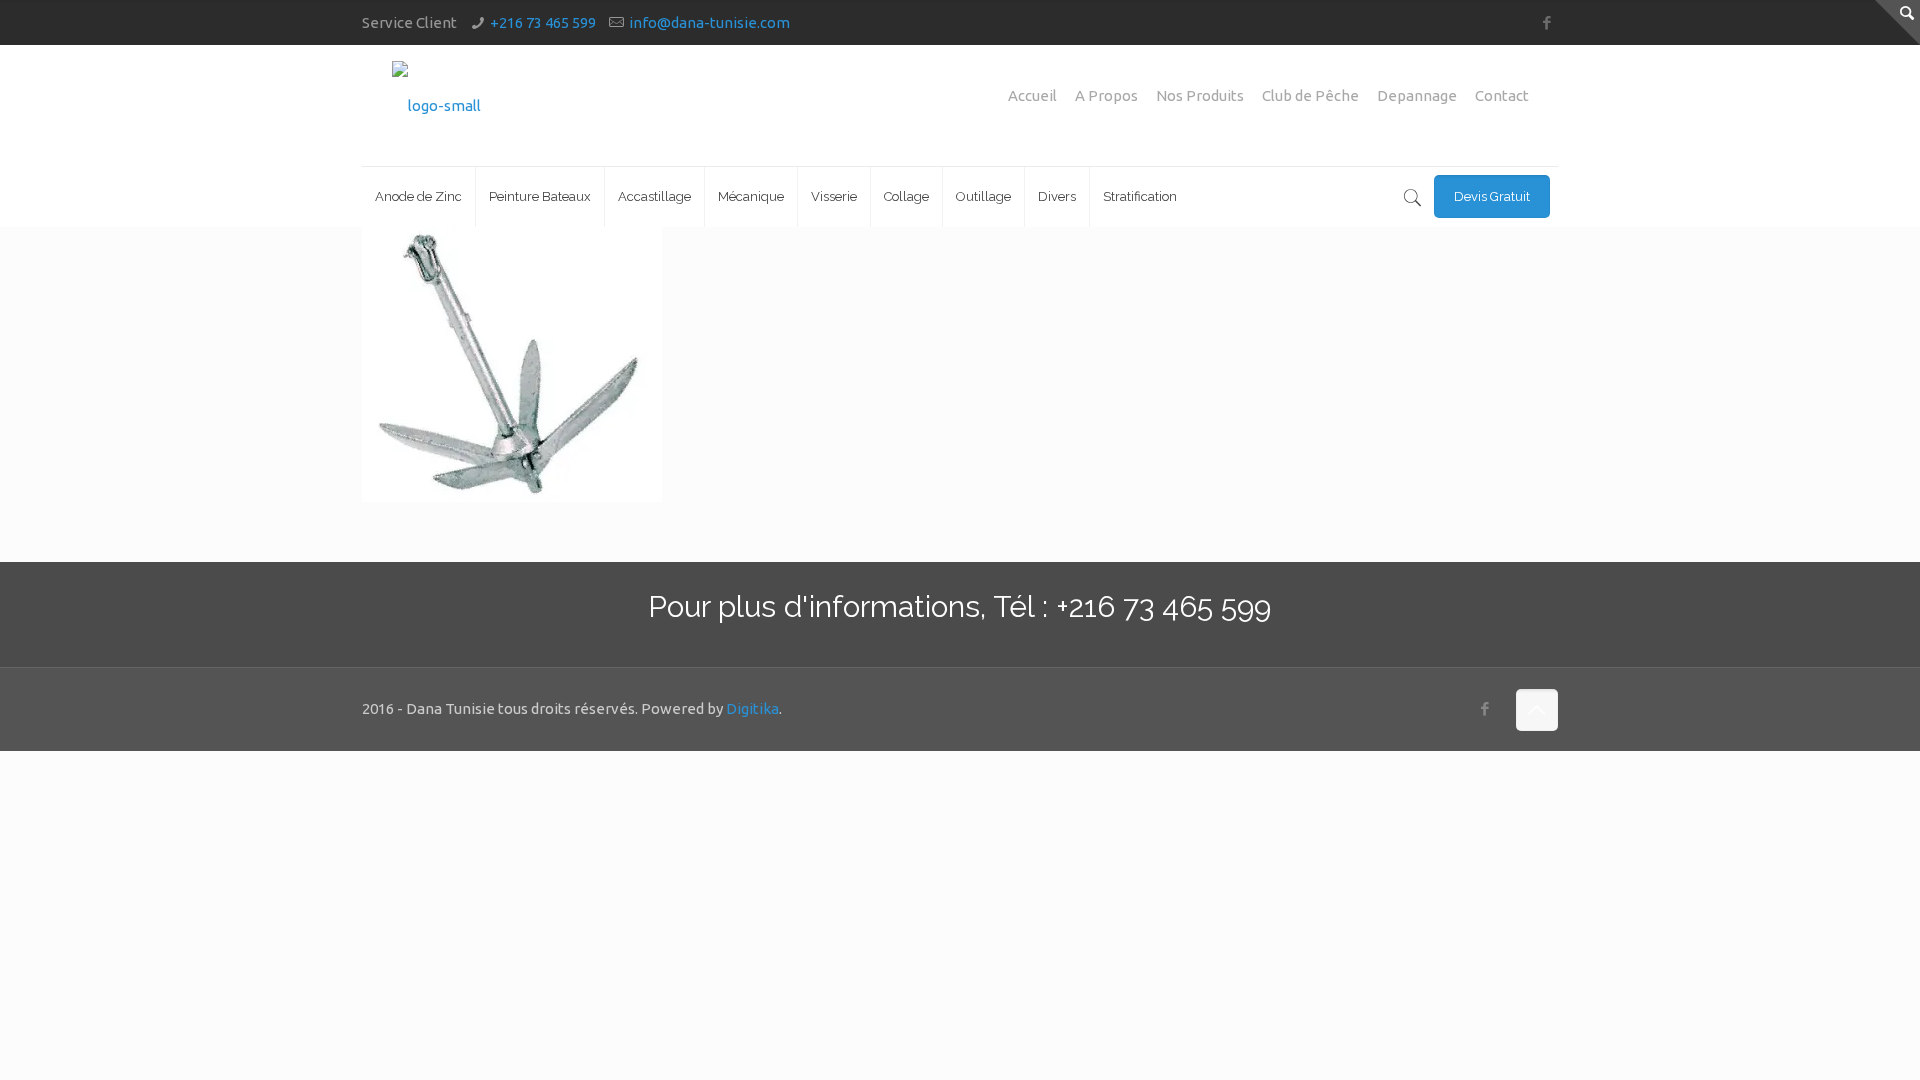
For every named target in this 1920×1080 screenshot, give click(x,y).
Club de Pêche (1310, 95)
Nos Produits (1200, 95)
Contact (1502, 95)
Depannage (1417, 95)
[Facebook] (1547, 22)
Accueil (1032, 95)
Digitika (752, 708)
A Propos (1106, 95)
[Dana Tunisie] (436, 105)
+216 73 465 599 (543, 22)
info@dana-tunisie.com (709, 22)
